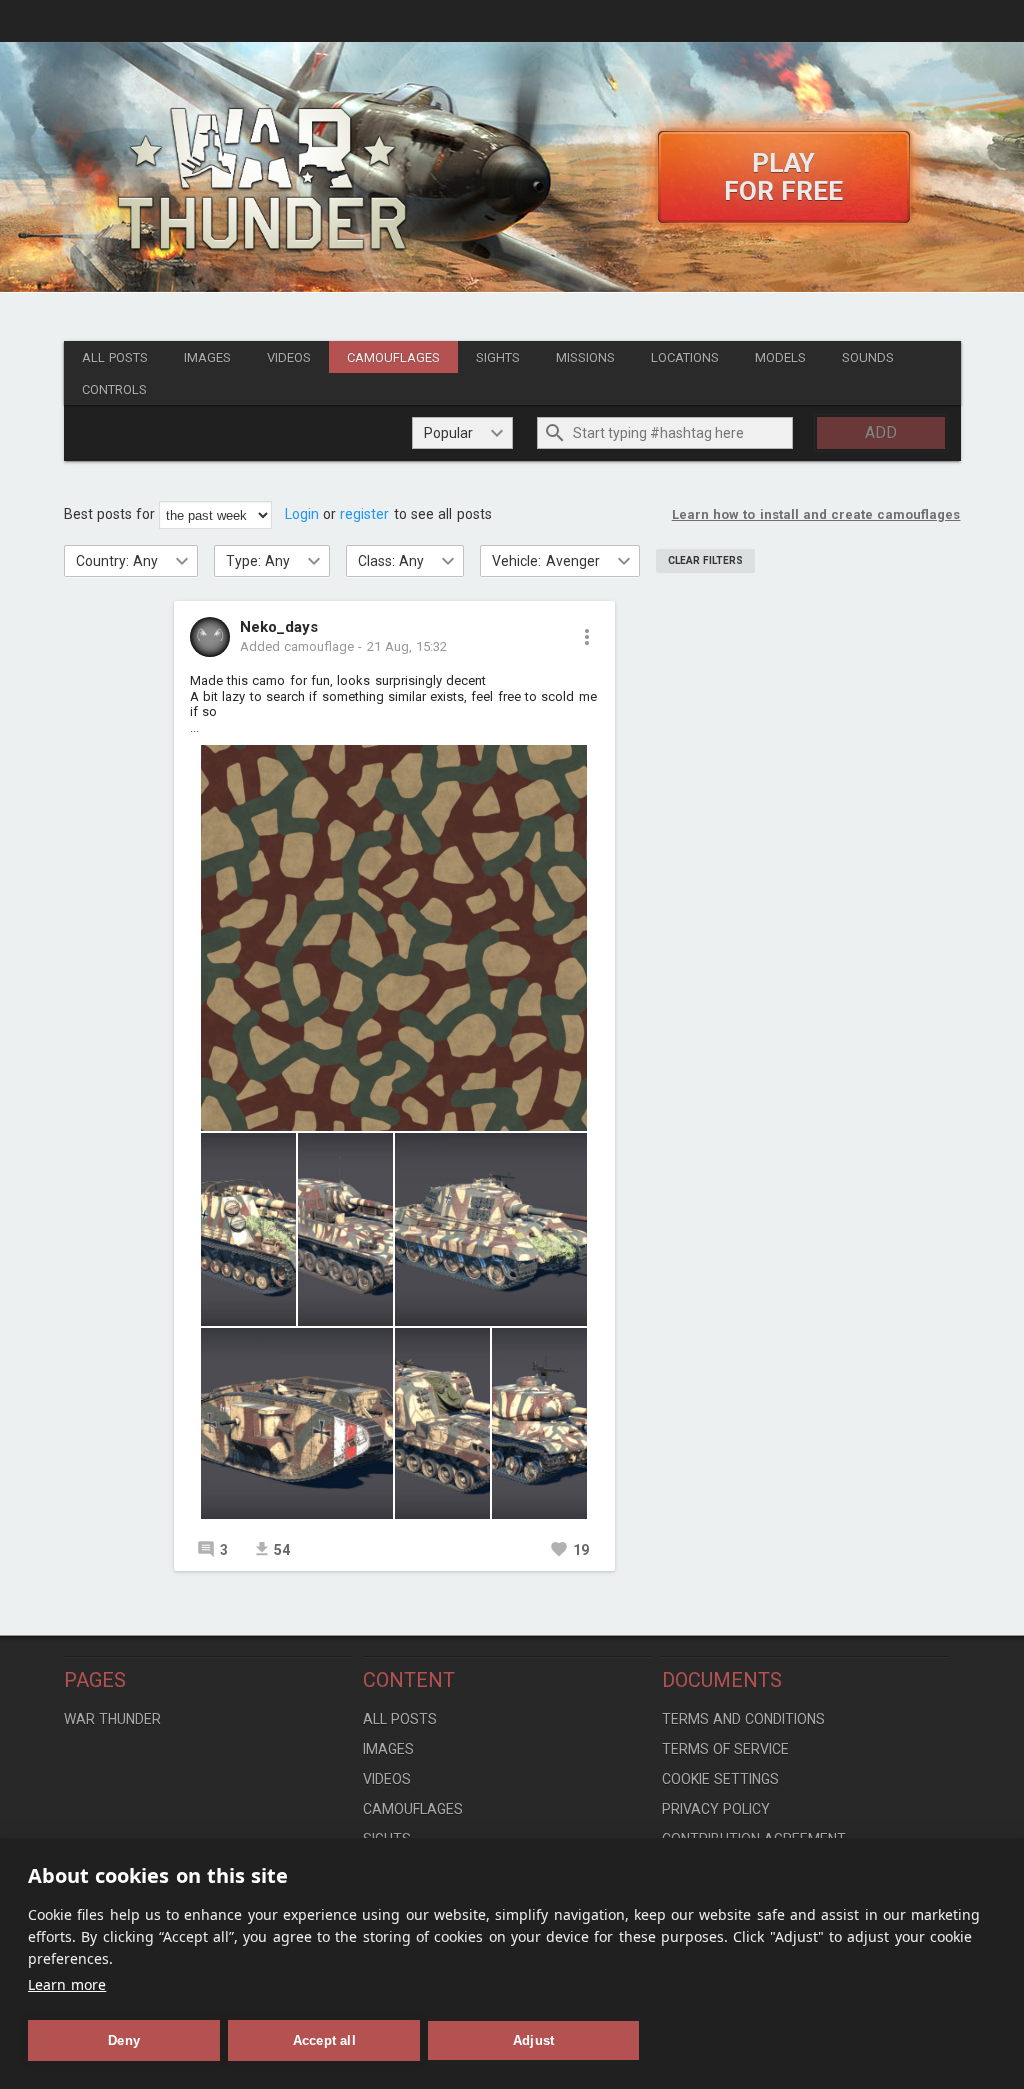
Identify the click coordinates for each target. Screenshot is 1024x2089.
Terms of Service (726, 1749)
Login (302, 514)
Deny (124, 2040)
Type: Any (258, 561)
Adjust (533, 2040)
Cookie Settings (720, 1779)
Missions (585, 357)
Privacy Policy (716, 1809)
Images (207, 357)
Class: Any (391, 561)
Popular (448, 433)
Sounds (868, 357)
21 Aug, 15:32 (407, 646)
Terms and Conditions (744, 1719)
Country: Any (117, 561)
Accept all (324, 2040)
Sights (498, 357)
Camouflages (393, 357)
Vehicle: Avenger (545, 561)
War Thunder (112, 1719)
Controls (114, 389)
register (364, 514)
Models (780, 357)
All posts (115, 357)
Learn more (67, 1984)
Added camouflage (297, 646)
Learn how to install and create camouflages (816, 514)
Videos (289, 357)
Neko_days (279, 628)
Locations (685, 357)
